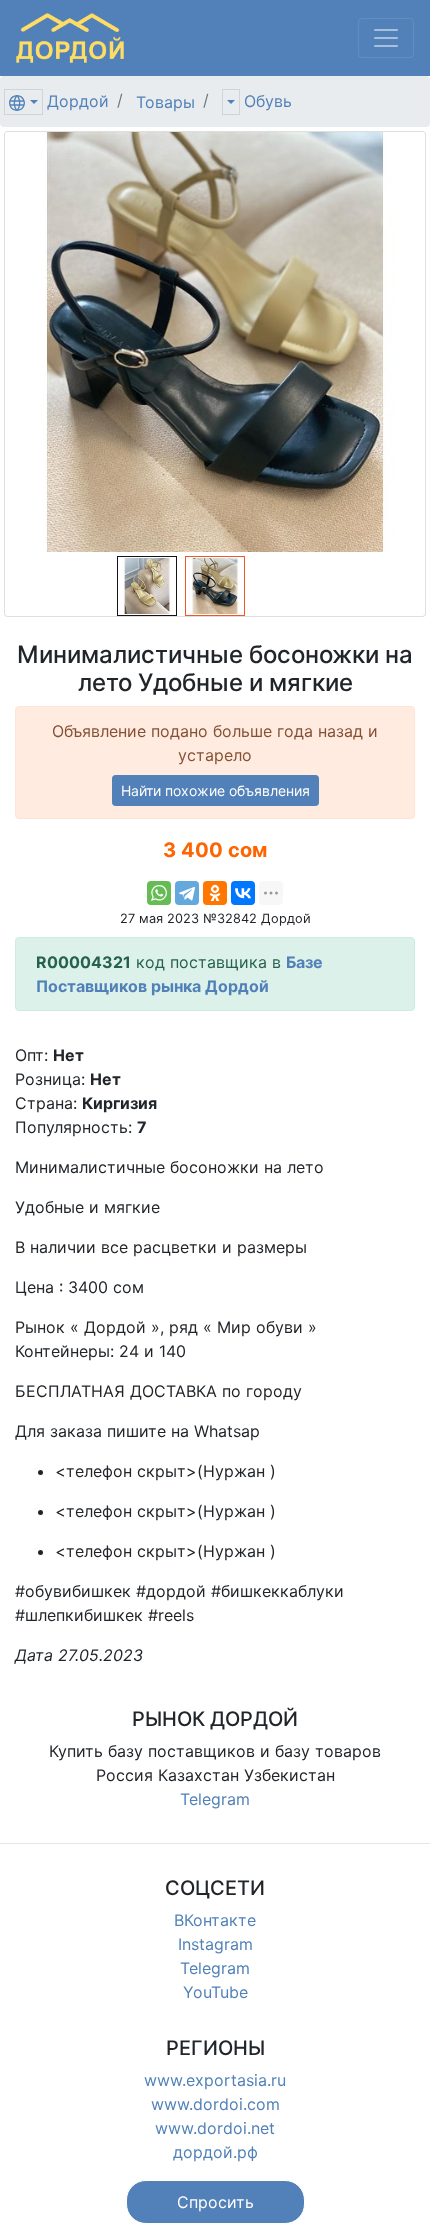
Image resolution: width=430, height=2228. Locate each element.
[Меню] (386, 38)
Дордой (78, 101)
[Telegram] (187, 893)
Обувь (268, 101)
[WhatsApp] (159, 893)
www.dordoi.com (215, 2104)
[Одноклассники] (215, 893)
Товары (165, 102)
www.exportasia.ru (215, 2080)
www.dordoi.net (215, 2128)
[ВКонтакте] (243, 893)
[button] (215, 2202)
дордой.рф (215, 2152)
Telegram (215, 1799)
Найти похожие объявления (215, 790)
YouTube (215, 1992)
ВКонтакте (215, 1920)
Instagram (215, 1944)
